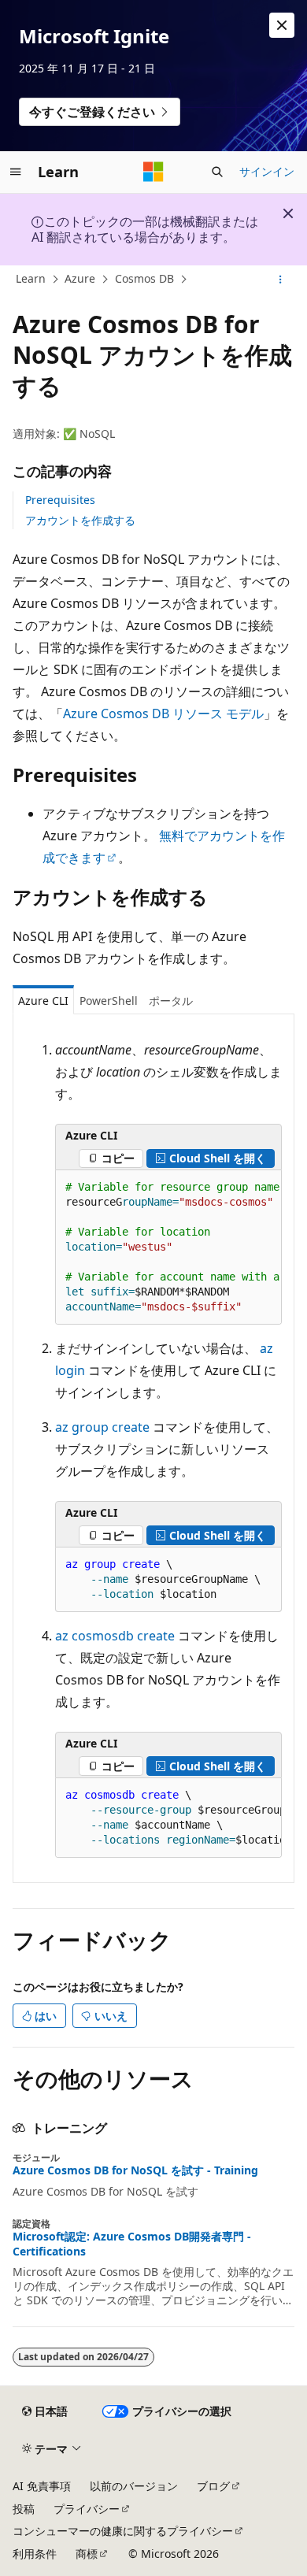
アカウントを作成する (80, 520)
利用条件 (35, 2554)
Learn (31, 278)
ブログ (213, 2486)
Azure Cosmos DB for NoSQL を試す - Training (135, 2170)
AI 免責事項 (42, 2486)
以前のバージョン (134, 2486)
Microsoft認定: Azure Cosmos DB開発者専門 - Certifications (132, 2244)
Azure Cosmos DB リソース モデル (163, 713)
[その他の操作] (281, 280)
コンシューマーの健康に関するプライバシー (123, 2531)
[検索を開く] (217, 172)
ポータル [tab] (171, 1001)
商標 (87, 2554)
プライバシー (87, 2509)
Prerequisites (60, 500)
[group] (168, 1247)
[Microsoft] (153, 172)
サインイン (267, 171)
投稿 (24, 2509)
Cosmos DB (144, 278)
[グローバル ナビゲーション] (16, 172)
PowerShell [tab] (109, 1001)
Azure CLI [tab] (43, 1001)
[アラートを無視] (282, 25)
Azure (80, 278)
